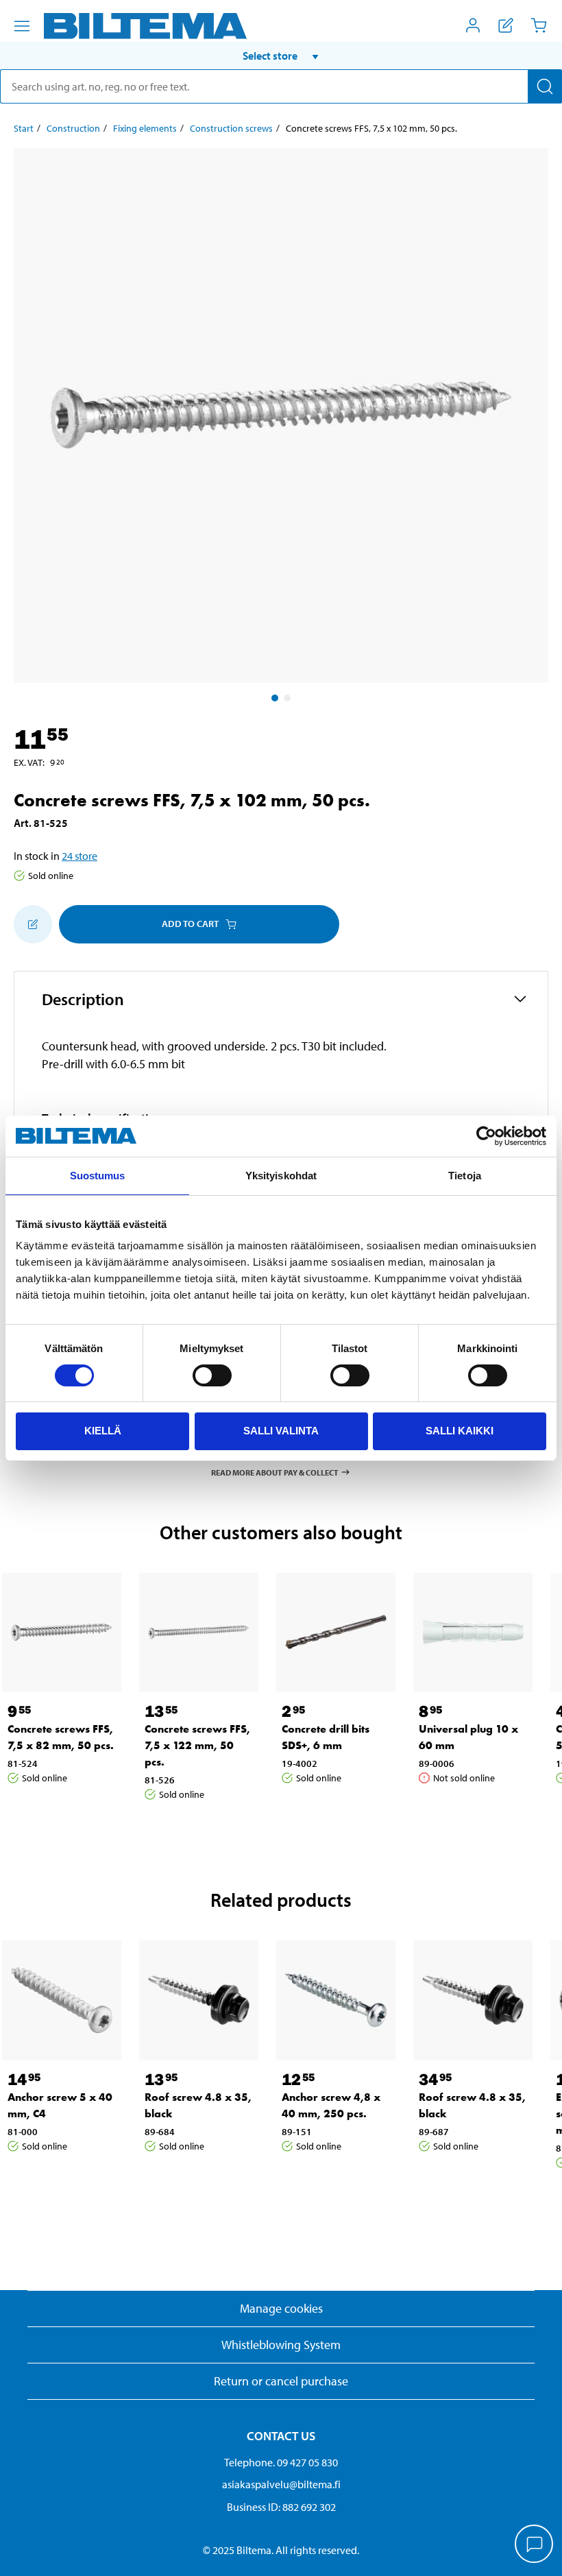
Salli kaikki (460, 1431)
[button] (281, 56)
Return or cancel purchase (281, 2381)
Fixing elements (145, 128)
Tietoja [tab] (465, 1176)
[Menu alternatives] (22, 26)
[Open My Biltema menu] (473, 25)
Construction (73, 128)
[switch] (212, 1375)
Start (24, 128)
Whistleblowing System (281, 2345)
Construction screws (231, 128)
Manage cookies (281, 2308)
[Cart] (539, 25)
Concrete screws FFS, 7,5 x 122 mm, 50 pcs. (197, 1745)
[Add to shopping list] (33, 924)
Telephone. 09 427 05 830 (281, 2462)
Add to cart (190, 924)
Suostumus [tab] (98, 1176)
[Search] (545, 86)
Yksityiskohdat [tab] (281, 1176)
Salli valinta (281, 1431)
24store (80, 856)
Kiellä (103, 1431)
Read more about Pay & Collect (275, 1472)
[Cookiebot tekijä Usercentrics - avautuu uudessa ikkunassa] (486, 1136)
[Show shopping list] (506, 25)
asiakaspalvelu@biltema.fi (281, 2484)
